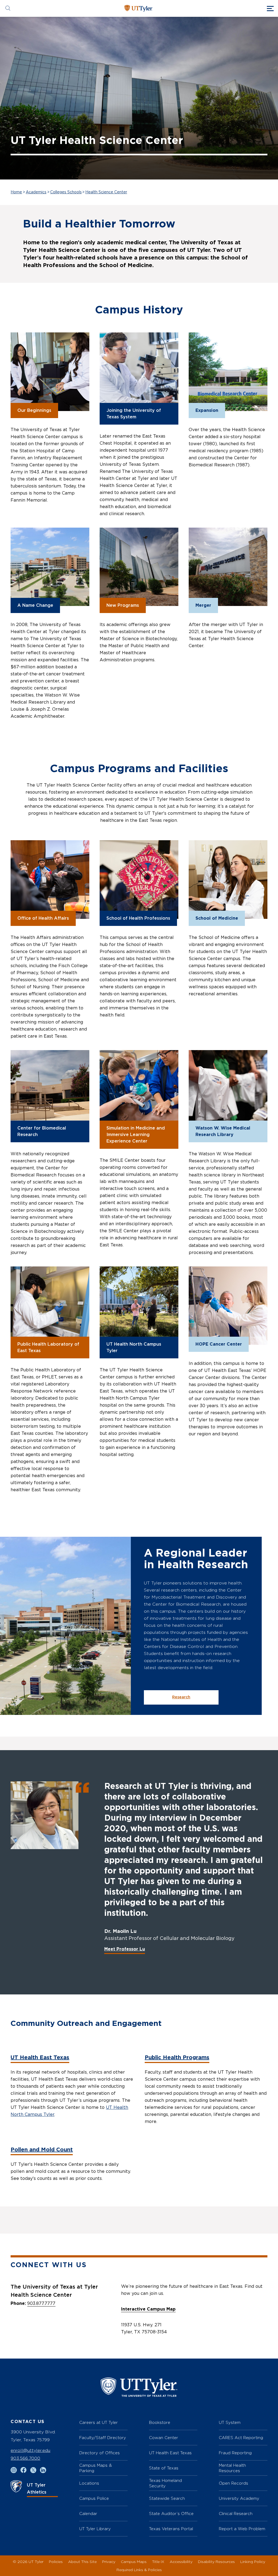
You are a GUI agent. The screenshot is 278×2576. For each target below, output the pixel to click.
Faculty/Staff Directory (103, 2438)
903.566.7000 (25, 2458)
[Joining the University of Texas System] (139, 372)
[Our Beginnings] (50, 372)
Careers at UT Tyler (99, 2422)
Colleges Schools (66, 192)
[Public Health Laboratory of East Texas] (50, 1306)
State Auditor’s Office (171, 2514)
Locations (89, 2483)
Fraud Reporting (235, 2453)
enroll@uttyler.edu (30, 2450)
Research (181, 1697)
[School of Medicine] (228, 880)
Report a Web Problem (242, 2529)
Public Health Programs (177, 2058)
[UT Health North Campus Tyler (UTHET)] (139, 1306)
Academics (36, 192)
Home (16, 192)
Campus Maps (134, 2561)
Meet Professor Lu (125, 1949)
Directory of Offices (99, 2453)
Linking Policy (253, 2561)
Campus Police (94, 2498)
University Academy (239, 2498)
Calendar (88, 2514)
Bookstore (160, 2422)
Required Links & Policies (139, 2570)
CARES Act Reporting (241, 2438)
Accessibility (181, 2561)
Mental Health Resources (232, 2468)
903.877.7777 (41, 2304)
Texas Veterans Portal (171, 2529)
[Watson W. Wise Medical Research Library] (228, 1089)
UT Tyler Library (95, 2529)
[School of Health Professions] (139, 880)
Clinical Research (236, 2514)
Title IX (158, 2561)
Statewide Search (167, 2498)
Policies (56, 2561)
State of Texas (164, 2468)
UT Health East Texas (40, 2058)
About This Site (82, 2561)
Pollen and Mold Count (42, 2150)
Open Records (233, 2483)
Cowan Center (164, 2438)
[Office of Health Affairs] (50, 880)
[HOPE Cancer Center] (228, 1306)
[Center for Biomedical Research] (50, 1089)
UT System (230, 2422)
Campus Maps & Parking (96, 2468)
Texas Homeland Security (165, 2483)
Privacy (109, 2561)
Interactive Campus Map (148, 2309)
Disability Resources (216, 2561)
